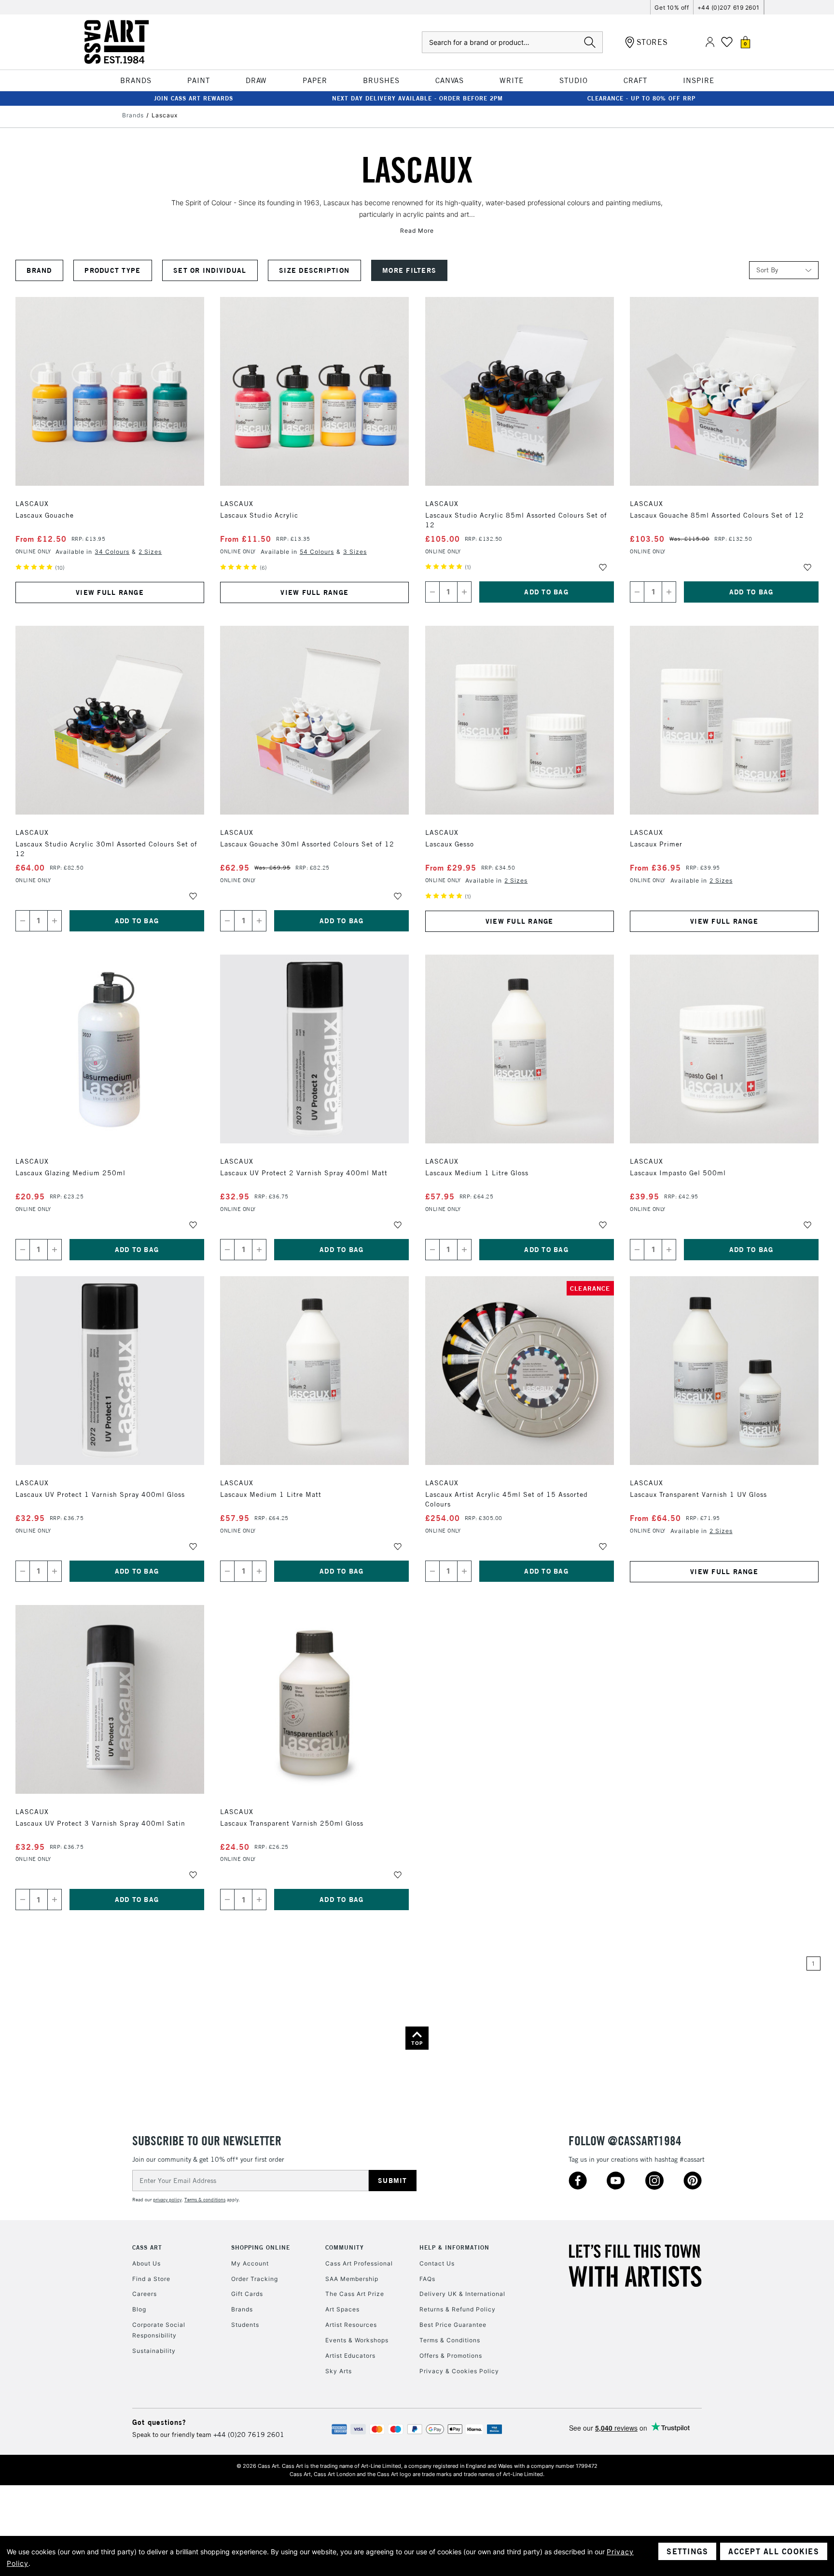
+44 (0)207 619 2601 (729, 7)
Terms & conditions (205, 2200)
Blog (139, 2309)
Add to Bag (546, 592)
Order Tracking (255, 2279)
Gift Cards (247, 2294)
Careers (145, 2294)
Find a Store (151, 2279)
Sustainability (154, 2351)
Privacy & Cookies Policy (459, 2371)
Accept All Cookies (774, 2551)
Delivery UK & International (462, 2294)
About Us (146, 2263)
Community (345, 2247)
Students (245, 2325)
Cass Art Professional (359, 2263)
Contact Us (437, 2263)
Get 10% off (672, 7)
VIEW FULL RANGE (110, 592)
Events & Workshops (357, 2340)
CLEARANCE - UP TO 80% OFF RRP (641, 98)
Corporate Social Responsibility (159, 2330)
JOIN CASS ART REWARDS (194, 98)
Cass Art (147, 2247)
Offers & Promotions (451, 2356)
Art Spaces (342, 2309)
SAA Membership (352, 2279)
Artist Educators (350, 2356)
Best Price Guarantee (453, 2325)
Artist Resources (351, 2325)
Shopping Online (261, 2247)
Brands (242, 2309)
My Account (250, 2263)
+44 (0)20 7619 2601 (249, 2435)
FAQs (427, 2279)
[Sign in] (710, 42)
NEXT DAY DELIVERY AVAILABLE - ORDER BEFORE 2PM (417, 98)
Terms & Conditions (450, 2340)
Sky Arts (339, 2371)
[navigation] (260, 270)
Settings (687, 2551)
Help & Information (454, 2247)
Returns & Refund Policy (458, 2309)
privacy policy (167, 2200)
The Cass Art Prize (355, 2294)
